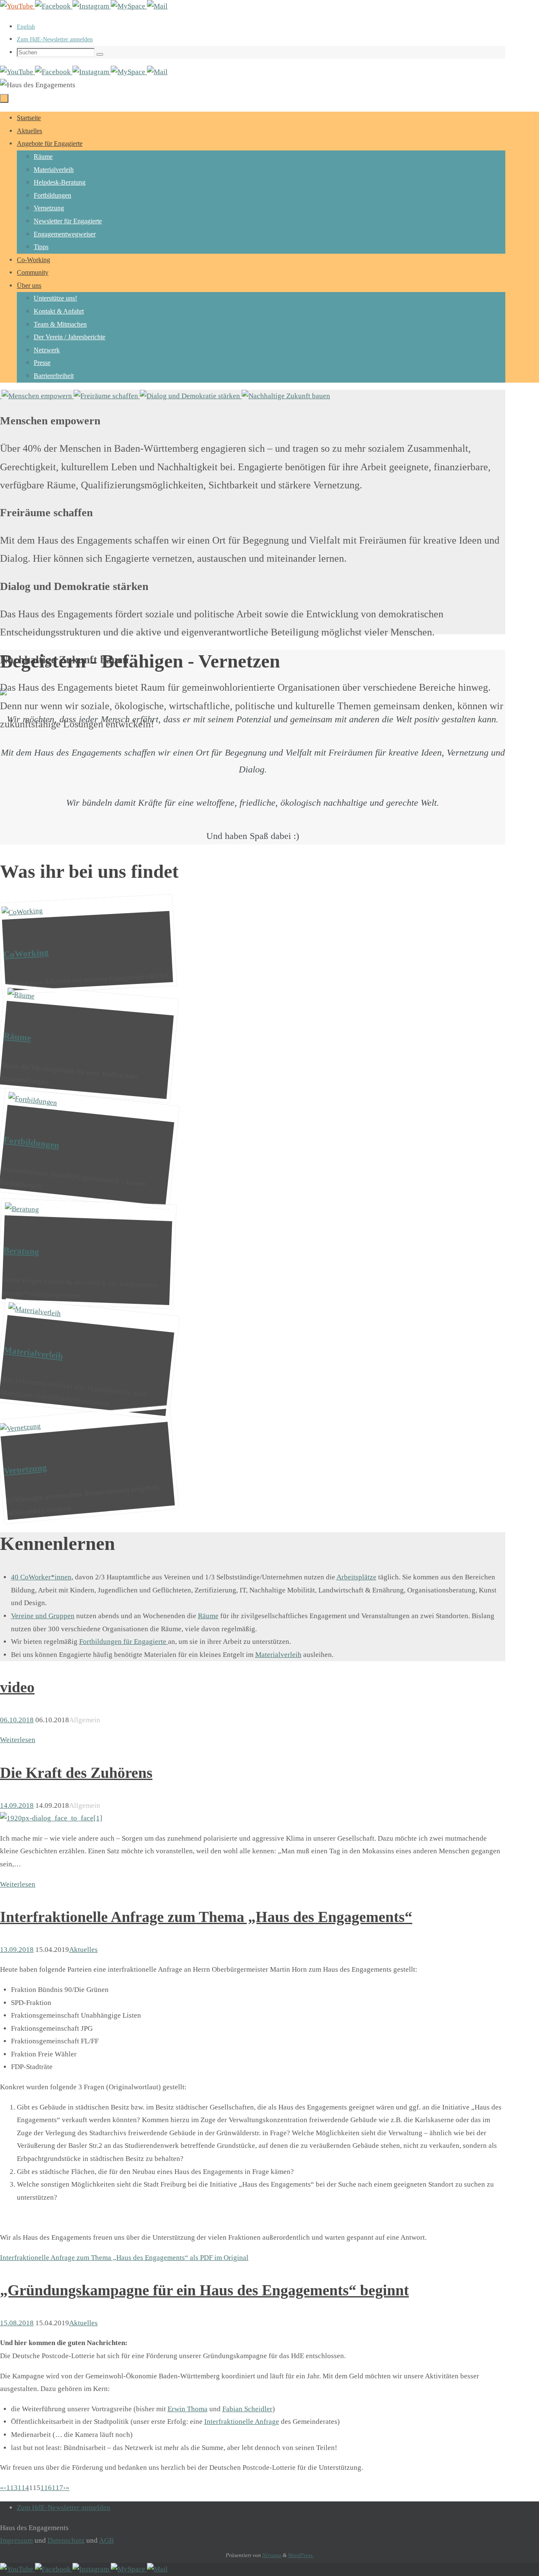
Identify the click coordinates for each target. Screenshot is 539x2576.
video (17, 1687)
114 (23, 2488)
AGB (106, 2540)
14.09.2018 (17, 1805)
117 (57, 2488)
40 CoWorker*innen (41, 1577)
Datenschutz (66, 2540)
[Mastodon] (129, 6)
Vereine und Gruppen (43, 1616)
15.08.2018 (17, 2323)
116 (46, 2488)
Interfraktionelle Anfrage (242, 2422)
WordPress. (301, 2555)
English (26, 27)
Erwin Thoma (188, 2409)
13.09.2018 (17, 1950)
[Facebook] (54, 6)
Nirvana (272, 2555)
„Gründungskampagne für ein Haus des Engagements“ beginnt (204, 2290)
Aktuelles (83, 1950)
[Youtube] (17, 6)
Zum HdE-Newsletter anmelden (55, 39)
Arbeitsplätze (356, 1577)
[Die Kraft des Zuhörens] (51, 1818)
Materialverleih (278, 1655)
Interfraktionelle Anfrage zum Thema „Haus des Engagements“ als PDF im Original (124, 2258)
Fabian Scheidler (247, 2409)
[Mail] (157, 6)
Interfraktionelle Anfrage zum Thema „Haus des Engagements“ (206, 1917)
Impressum (16, 2540)
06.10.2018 (17, 1720)
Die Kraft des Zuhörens (76, 1773)
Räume (208, 1616)
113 (12, 2488)
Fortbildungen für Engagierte (124, 1642)
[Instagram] (92, 6)
